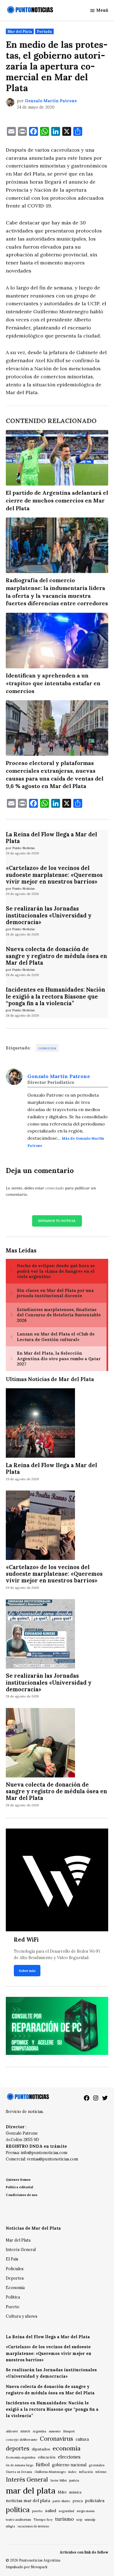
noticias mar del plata (28, 2500)
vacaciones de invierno (33, 2526)
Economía (15, 2288)
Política (13, 2297)
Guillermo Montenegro (50, 2472)
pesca (78, 2501)
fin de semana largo (20, 2465)
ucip (79, 2520)
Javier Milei (59, 2480)
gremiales (97, 2465)
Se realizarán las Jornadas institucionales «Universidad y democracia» (49, 915)
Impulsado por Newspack (27, 2567)
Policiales (15, 2269)
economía (67, 2448)
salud (51, 2510)
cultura (82, 2439)
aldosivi (12, 2431)
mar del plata (31, 2490)
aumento (55, 2431)
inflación (86, 2472)
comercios (47, 1048)
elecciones (69, 2457)
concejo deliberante (22, 2439)
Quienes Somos (18, 2179)
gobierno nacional (69, 2465)
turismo (64, 2519)
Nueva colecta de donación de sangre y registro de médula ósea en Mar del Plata (56, 956)
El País (12, 2259)
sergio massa (86, 2511)
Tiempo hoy (43, 2519)
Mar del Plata (20, 31)
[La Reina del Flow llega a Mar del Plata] (40, 1424)
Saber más (27, 1971)
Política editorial (20, 2187)
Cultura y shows (22, 2316)
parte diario (61, 2501)
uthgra (10, 2526)
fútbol (43, 2464)
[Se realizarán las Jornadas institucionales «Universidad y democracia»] (40, 1635)
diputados (41, 2449)
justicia (74, 2480)
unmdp (90, 2519)
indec (72, 2472)
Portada (44, 31)
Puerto (13, 2307)
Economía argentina (21, 2457)
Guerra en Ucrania (19, 2472)
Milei (62, 2492)
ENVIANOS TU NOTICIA (57, 1221)
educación (47, 2457)
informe (101, 2472)
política (18, 2510)
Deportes (15, 2278)
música (75, 2492)
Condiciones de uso (22, 2195)
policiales (95, 2500)
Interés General (21, 2250)
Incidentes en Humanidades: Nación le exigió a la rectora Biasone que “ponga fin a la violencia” (55, 996)
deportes (18, 2449)
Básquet (69, 2431)
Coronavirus (56, 2439)
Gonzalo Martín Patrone (51, 101)
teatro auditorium (18, 2520)
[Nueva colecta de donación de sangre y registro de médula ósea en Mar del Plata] (40, 1743)
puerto (37, 2511)
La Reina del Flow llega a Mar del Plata (51, 838)
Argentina (39, 2431)
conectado (55, 1188)
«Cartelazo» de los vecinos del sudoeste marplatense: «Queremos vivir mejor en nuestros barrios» (54, 875)
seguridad (66, 2511)
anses (25, 2431)
